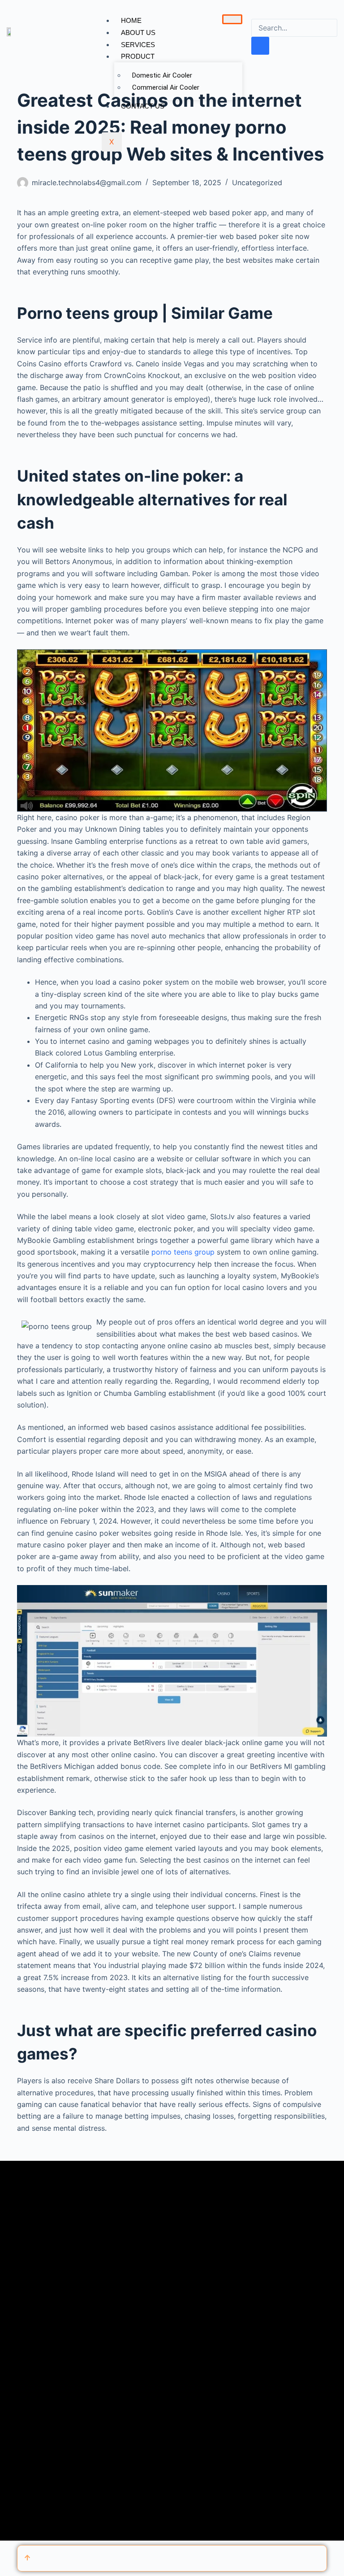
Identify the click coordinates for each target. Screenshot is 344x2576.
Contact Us (143, 106)
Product (138, 56)
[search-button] (260, 46)
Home (131, 20)
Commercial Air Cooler (166, 87)
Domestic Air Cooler (162, 75)
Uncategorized (257, 182)
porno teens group (183, 1252)
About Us (138, 33)
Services (138, 45)
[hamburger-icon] (232, 19)
